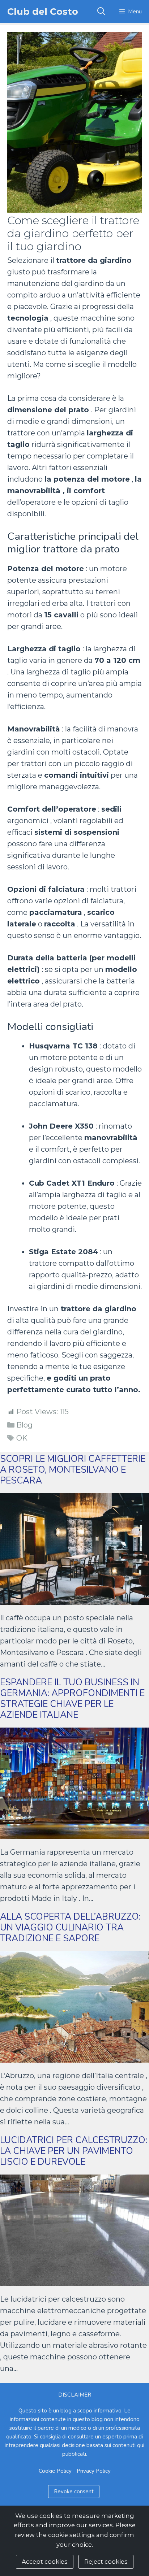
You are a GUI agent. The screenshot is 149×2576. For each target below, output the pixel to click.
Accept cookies (45, 2562)
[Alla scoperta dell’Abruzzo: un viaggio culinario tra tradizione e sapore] (74, 2057)
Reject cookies (106, 2562)
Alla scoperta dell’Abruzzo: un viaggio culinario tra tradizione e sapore (70, 1928)
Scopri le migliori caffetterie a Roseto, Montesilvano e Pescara (73, 1470)
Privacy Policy (94, 2471)
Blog (24, 1425)
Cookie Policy (55, 2471)
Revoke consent (74, 2492)
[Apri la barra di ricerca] (101, 12)
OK (22, 1438)
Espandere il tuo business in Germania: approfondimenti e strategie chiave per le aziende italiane (72, 1699)
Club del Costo (43, 12)
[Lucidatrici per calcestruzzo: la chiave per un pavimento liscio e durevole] (74, 2280)
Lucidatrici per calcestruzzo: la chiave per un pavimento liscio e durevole (74, 2151)
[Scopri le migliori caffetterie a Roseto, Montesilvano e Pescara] (74, 1599)
